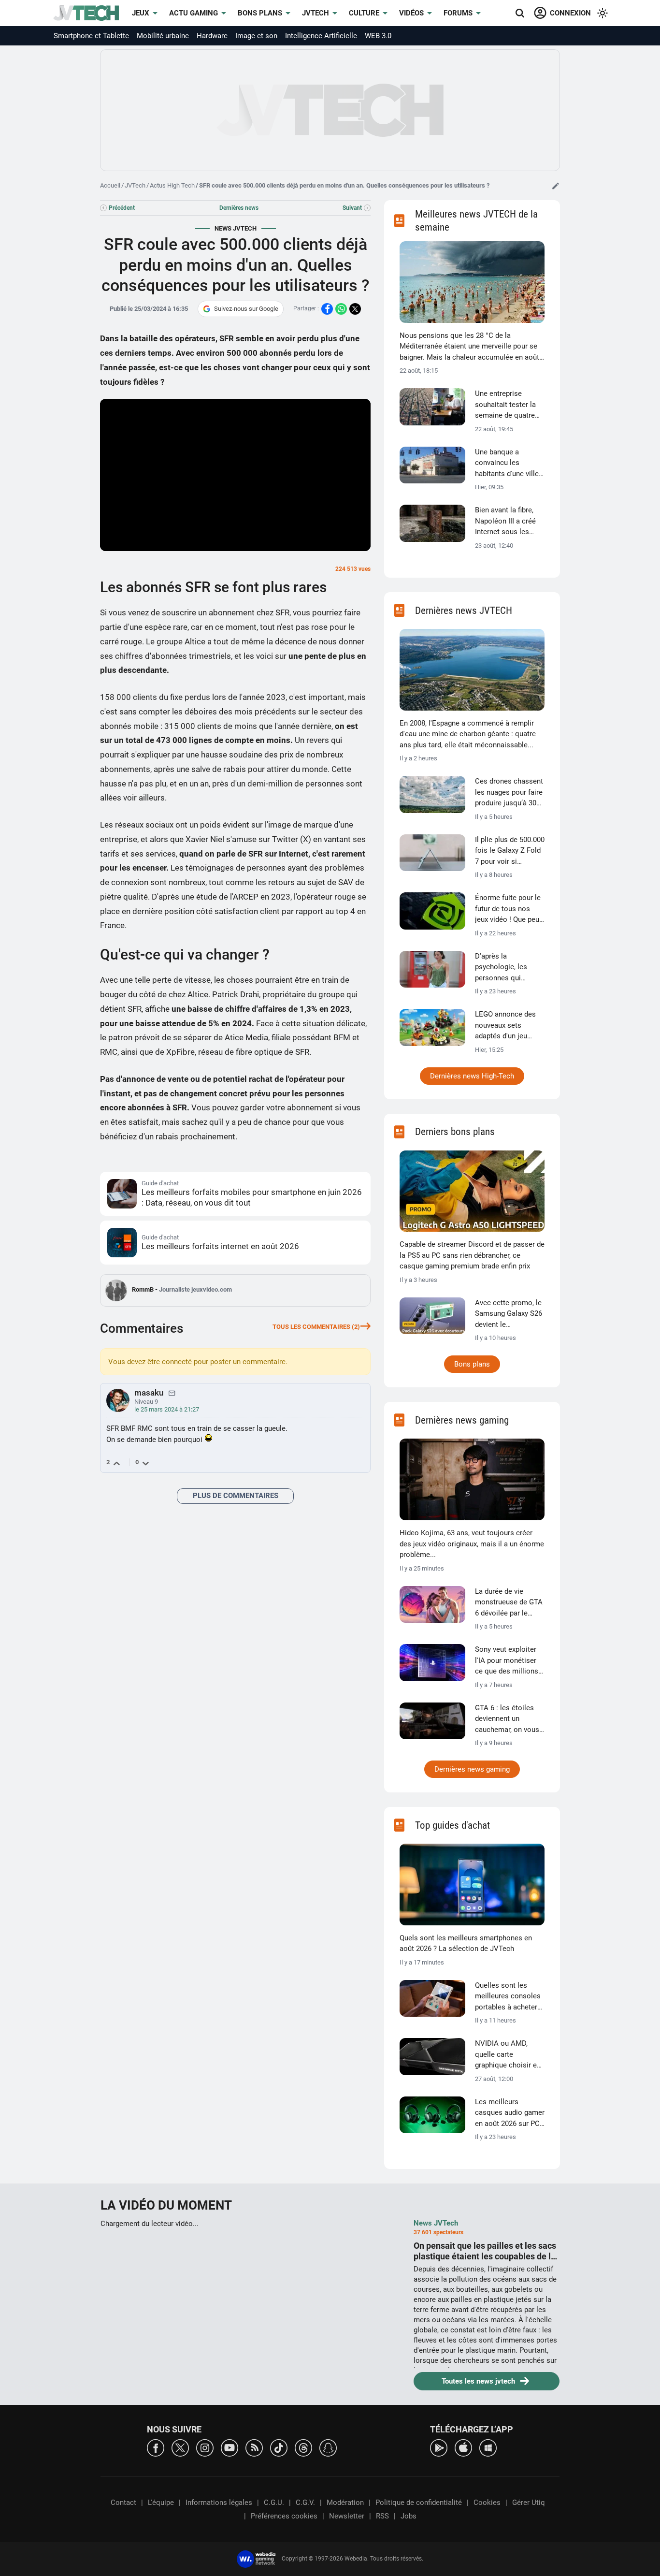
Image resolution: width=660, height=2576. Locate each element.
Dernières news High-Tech (472, 1076)
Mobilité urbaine (163, 36)
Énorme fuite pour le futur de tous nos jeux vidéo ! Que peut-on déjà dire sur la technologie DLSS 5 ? (509, 909)
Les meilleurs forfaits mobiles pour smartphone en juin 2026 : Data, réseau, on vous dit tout (252, 1197)
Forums (458, 13)
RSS (382, 2516)
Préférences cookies (284, 2516)
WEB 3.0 (378, 36)
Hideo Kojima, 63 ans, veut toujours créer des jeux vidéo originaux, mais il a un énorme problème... (472, 1544)
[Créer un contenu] (556, 186)
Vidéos (411, 13)
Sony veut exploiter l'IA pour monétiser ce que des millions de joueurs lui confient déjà (507, 1661)
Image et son (256, 36)
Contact (123, 2503)
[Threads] (303, 2447)
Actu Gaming (194, 13)
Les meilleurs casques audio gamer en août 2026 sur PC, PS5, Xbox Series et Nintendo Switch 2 (510, 2113)
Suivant (352, 208)
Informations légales (219, 2503)
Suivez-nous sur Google (246, 309)
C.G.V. (305, 2503)
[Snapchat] (328, 2447)
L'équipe (161, 2503)
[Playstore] (439, 2447)
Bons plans (260, 13)
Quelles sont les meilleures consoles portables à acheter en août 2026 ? (508, 1997)
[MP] (172, 1393)
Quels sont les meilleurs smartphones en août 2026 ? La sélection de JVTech (466, 1943)
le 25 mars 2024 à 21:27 (167, 1409)
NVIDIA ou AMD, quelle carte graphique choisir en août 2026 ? (508, 2055)
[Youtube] (230, 2447)
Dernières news (239, 208)
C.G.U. (274, 2503)
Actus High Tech (172, 185)
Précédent (122, 208)
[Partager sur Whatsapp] (341, 309)
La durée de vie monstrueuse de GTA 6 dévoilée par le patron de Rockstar (509, 1603)
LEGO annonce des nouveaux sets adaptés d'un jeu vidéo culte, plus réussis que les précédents (505, 1026)
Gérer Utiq (529, 2503)
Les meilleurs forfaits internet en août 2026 (220, 1246)
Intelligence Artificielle (321, 36)
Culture (364, 13)
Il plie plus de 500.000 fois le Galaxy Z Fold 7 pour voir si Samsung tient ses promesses (510, 851)
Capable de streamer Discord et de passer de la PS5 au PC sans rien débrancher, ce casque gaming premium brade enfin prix (472, 1255)
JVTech (316, 13)
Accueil (110, 185)
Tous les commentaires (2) (316, 1327)
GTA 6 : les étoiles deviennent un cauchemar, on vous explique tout (507, 1719)
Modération (345, 2503)
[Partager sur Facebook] (327, 309)
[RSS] (254, 2447)
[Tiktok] (279, 2447)
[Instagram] (205, 2447)
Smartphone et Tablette (91, 36)
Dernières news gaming (472, 1769)
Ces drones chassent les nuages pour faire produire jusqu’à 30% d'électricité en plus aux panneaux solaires (509, 793)
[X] (180, 2447)
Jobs (409, 2516)
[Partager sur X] (355, 309)
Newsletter (347, 2516)
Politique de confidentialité (419, 2503)
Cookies (487, 2503)
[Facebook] (156, 2447)
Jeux (141, 13)
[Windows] (488, 2447)
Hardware (212, 36)
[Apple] (463, 2447)
